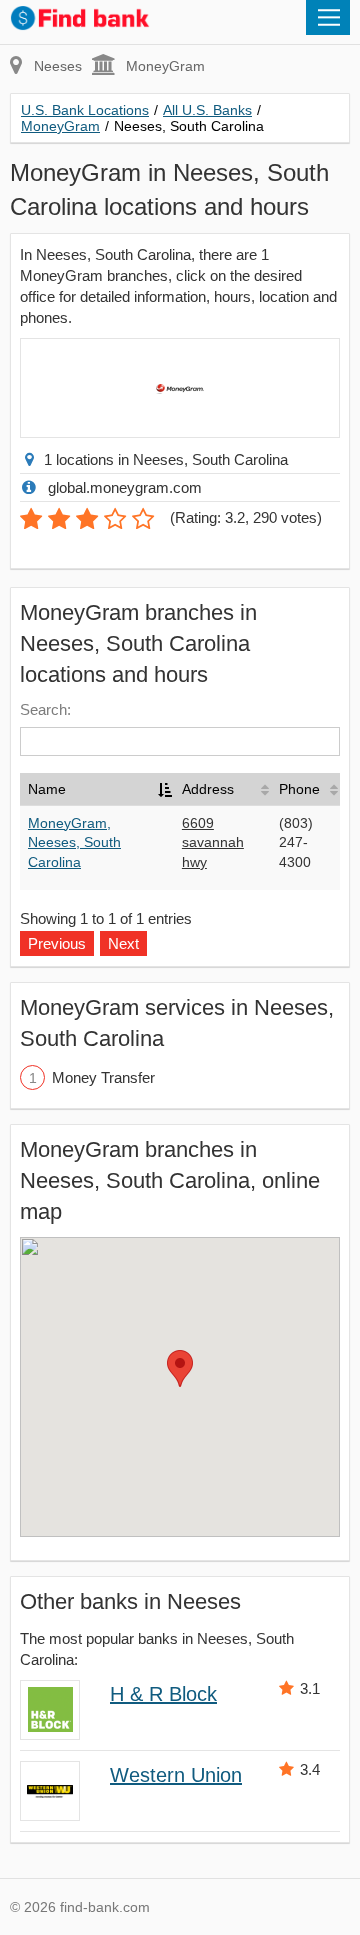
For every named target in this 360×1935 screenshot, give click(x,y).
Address (208, 789)
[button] (180, 1368)
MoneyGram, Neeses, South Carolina (74, 842)
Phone (299, 789)
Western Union (176, 1775)
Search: (45, 709)
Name (47, 789)
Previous (57, 943)
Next (123, 943)
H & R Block (163, 1694)
